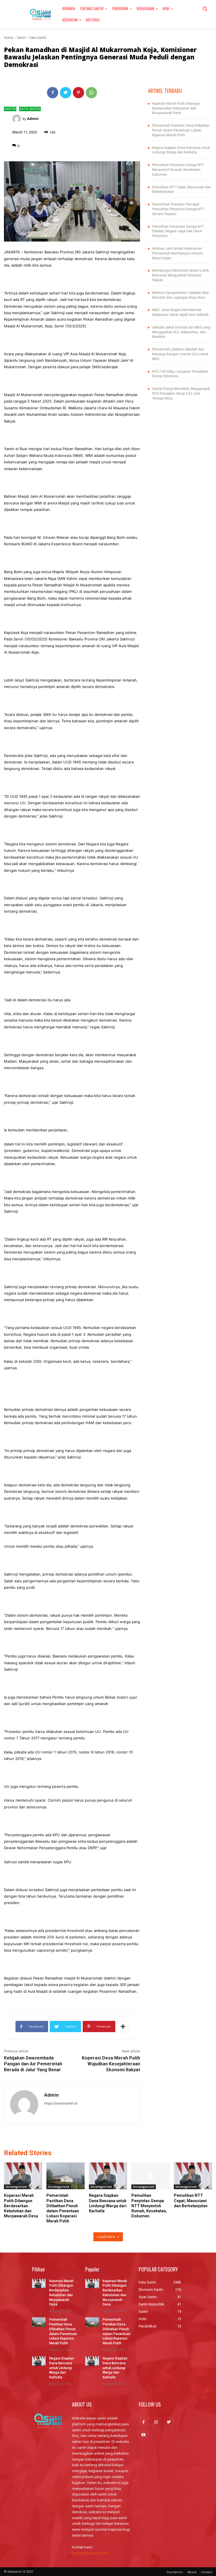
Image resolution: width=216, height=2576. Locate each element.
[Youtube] (144, 2435)
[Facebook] (53, 93)
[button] (205, 8)
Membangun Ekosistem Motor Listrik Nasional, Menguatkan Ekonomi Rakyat (181, 275)
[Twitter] (66, 93)
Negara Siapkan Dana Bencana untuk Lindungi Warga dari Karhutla (62, 2368)
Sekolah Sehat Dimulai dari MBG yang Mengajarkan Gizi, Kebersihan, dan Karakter (181, 332)
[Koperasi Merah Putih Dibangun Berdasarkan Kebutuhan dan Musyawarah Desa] (23, 2176)
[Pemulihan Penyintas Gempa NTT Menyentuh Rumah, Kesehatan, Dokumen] (150, 2176)
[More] (123, 2027)
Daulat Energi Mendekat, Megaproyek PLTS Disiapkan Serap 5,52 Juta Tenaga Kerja (181, 394)
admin (33, 119)
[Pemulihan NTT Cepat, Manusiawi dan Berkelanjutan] (193, 2176)
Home (9, 38)
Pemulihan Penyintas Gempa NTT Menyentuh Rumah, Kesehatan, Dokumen (178, 170)
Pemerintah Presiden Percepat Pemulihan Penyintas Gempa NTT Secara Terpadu (178, 209)
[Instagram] (156, 2422)
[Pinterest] (78, 93)
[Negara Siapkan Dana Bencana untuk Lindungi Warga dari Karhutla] (108, 2176)
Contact (206, 2572)
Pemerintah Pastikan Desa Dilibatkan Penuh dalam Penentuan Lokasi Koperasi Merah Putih (181, 130)
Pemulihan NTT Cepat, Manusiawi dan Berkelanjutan (191, 2200)
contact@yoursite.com (90, 2553)
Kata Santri (38, 38)
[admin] (17, 119)
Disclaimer (175, 2572)
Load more (106, 2237)
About (192, 2572)
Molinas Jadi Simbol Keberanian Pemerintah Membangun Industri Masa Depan (178, 253)
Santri (21, 38)
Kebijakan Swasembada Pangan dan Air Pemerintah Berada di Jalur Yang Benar (33, 2064)
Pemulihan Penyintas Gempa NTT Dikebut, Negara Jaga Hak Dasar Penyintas (178, 231)
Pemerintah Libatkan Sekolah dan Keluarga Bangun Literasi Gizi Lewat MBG (180, 354)
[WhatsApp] (91, 93)
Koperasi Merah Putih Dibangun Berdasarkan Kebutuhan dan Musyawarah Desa (176, 108)
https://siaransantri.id (61, 2103)
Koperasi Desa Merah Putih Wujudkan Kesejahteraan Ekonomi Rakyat (111, 2064)
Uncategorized (16, 2187)
